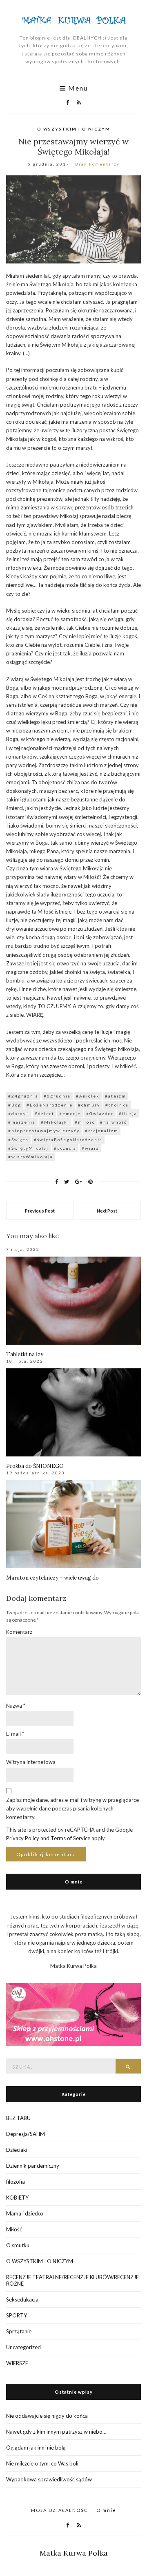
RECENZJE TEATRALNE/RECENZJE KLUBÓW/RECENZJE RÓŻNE (72, 2280)
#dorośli (19, 1113)
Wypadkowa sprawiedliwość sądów (49, 2479)
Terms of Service (70, 1838)
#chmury (89, 1105)
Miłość (14, 2229)
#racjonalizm (102, 1131)
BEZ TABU (18, 2118)
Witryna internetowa (31, 1762)
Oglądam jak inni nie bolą (36, 2448)
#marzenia (22, 1122)
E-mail (15, 1734)
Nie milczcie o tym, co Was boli (42, 2463)
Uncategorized (23, 2347)
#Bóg (15, 1105)
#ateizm (116, 1096)
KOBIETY (17, 2198)
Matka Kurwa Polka (74, 2553)
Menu (77, 88)
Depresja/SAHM (26, 2134)
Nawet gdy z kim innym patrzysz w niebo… (56, 2432)
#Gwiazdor (100, 1113)
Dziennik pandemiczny (33, 2166)
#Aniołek (88, 1096)
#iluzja (128, 1113)
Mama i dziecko (25, 2213)
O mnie (106, 2510)
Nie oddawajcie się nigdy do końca (47, 2416)
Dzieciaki (17, 2150)
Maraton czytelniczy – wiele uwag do (52, 1578)
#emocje (70, 1113)
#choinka (117, 1105)
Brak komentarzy (97, 164)
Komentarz (19, 1632)
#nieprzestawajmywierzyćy (44, 1131)
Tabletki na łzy (25, 1354)
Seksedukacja (22, 2299)
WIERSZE (17, 2363)
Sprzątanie (19, 2331)
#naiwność (114, 1122)
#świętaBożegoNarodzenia (68, 1140)
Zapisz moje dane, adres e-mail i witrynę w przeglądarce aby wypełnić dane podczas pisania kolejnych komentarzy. (72, 1808)
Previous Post (40, 1211)
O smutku (18, 2245)
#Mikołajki (55, 1122)
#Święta (18, 1140)
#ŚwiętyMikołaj (28, 1148)
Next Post (107, 1211)
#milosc (85, 1122)
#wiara (90, 1148)
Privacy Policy (23, 1838)
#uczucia (65, 1148)
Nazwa (16, 1706)
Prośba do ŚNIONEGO (35, 1466)
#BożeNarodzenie (50, 1105)
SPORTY (17, 2315)
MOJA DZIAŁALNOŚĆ (60, 2510)
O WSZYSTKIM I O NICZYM (74, 129)
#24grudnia (23, 1096)
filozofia (16, 2182)
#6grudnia (57, 1096)
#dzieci (44, 1113)
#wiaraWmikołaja (31, 1157)
